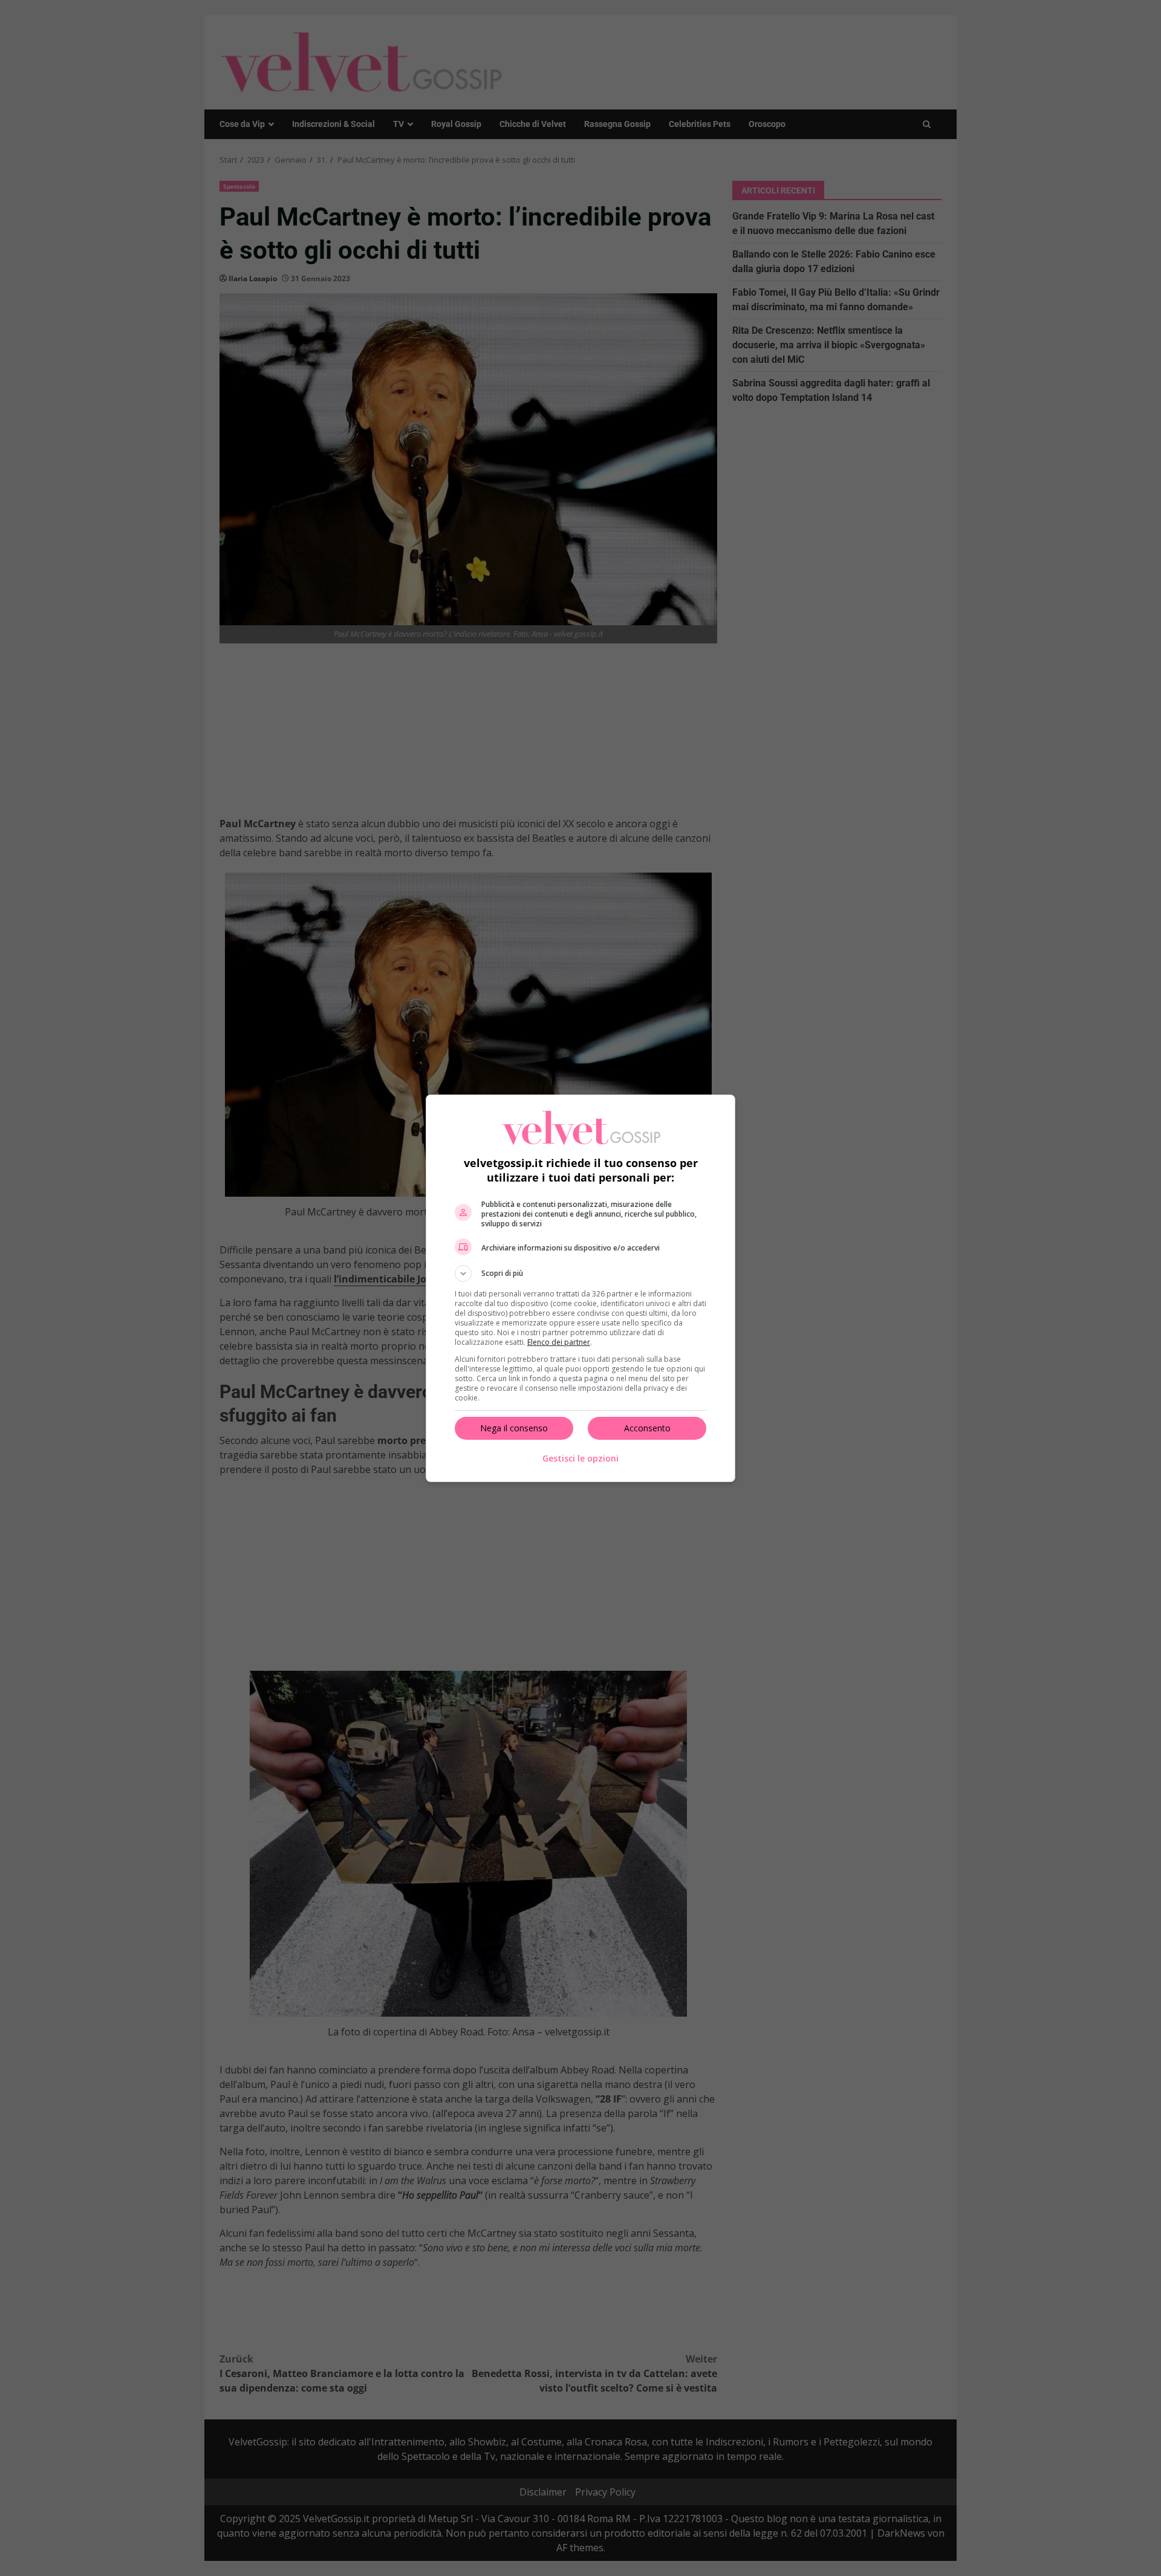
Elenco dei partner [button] (559, 1342)
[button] (580, 1273)
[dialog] (580, 1288)
